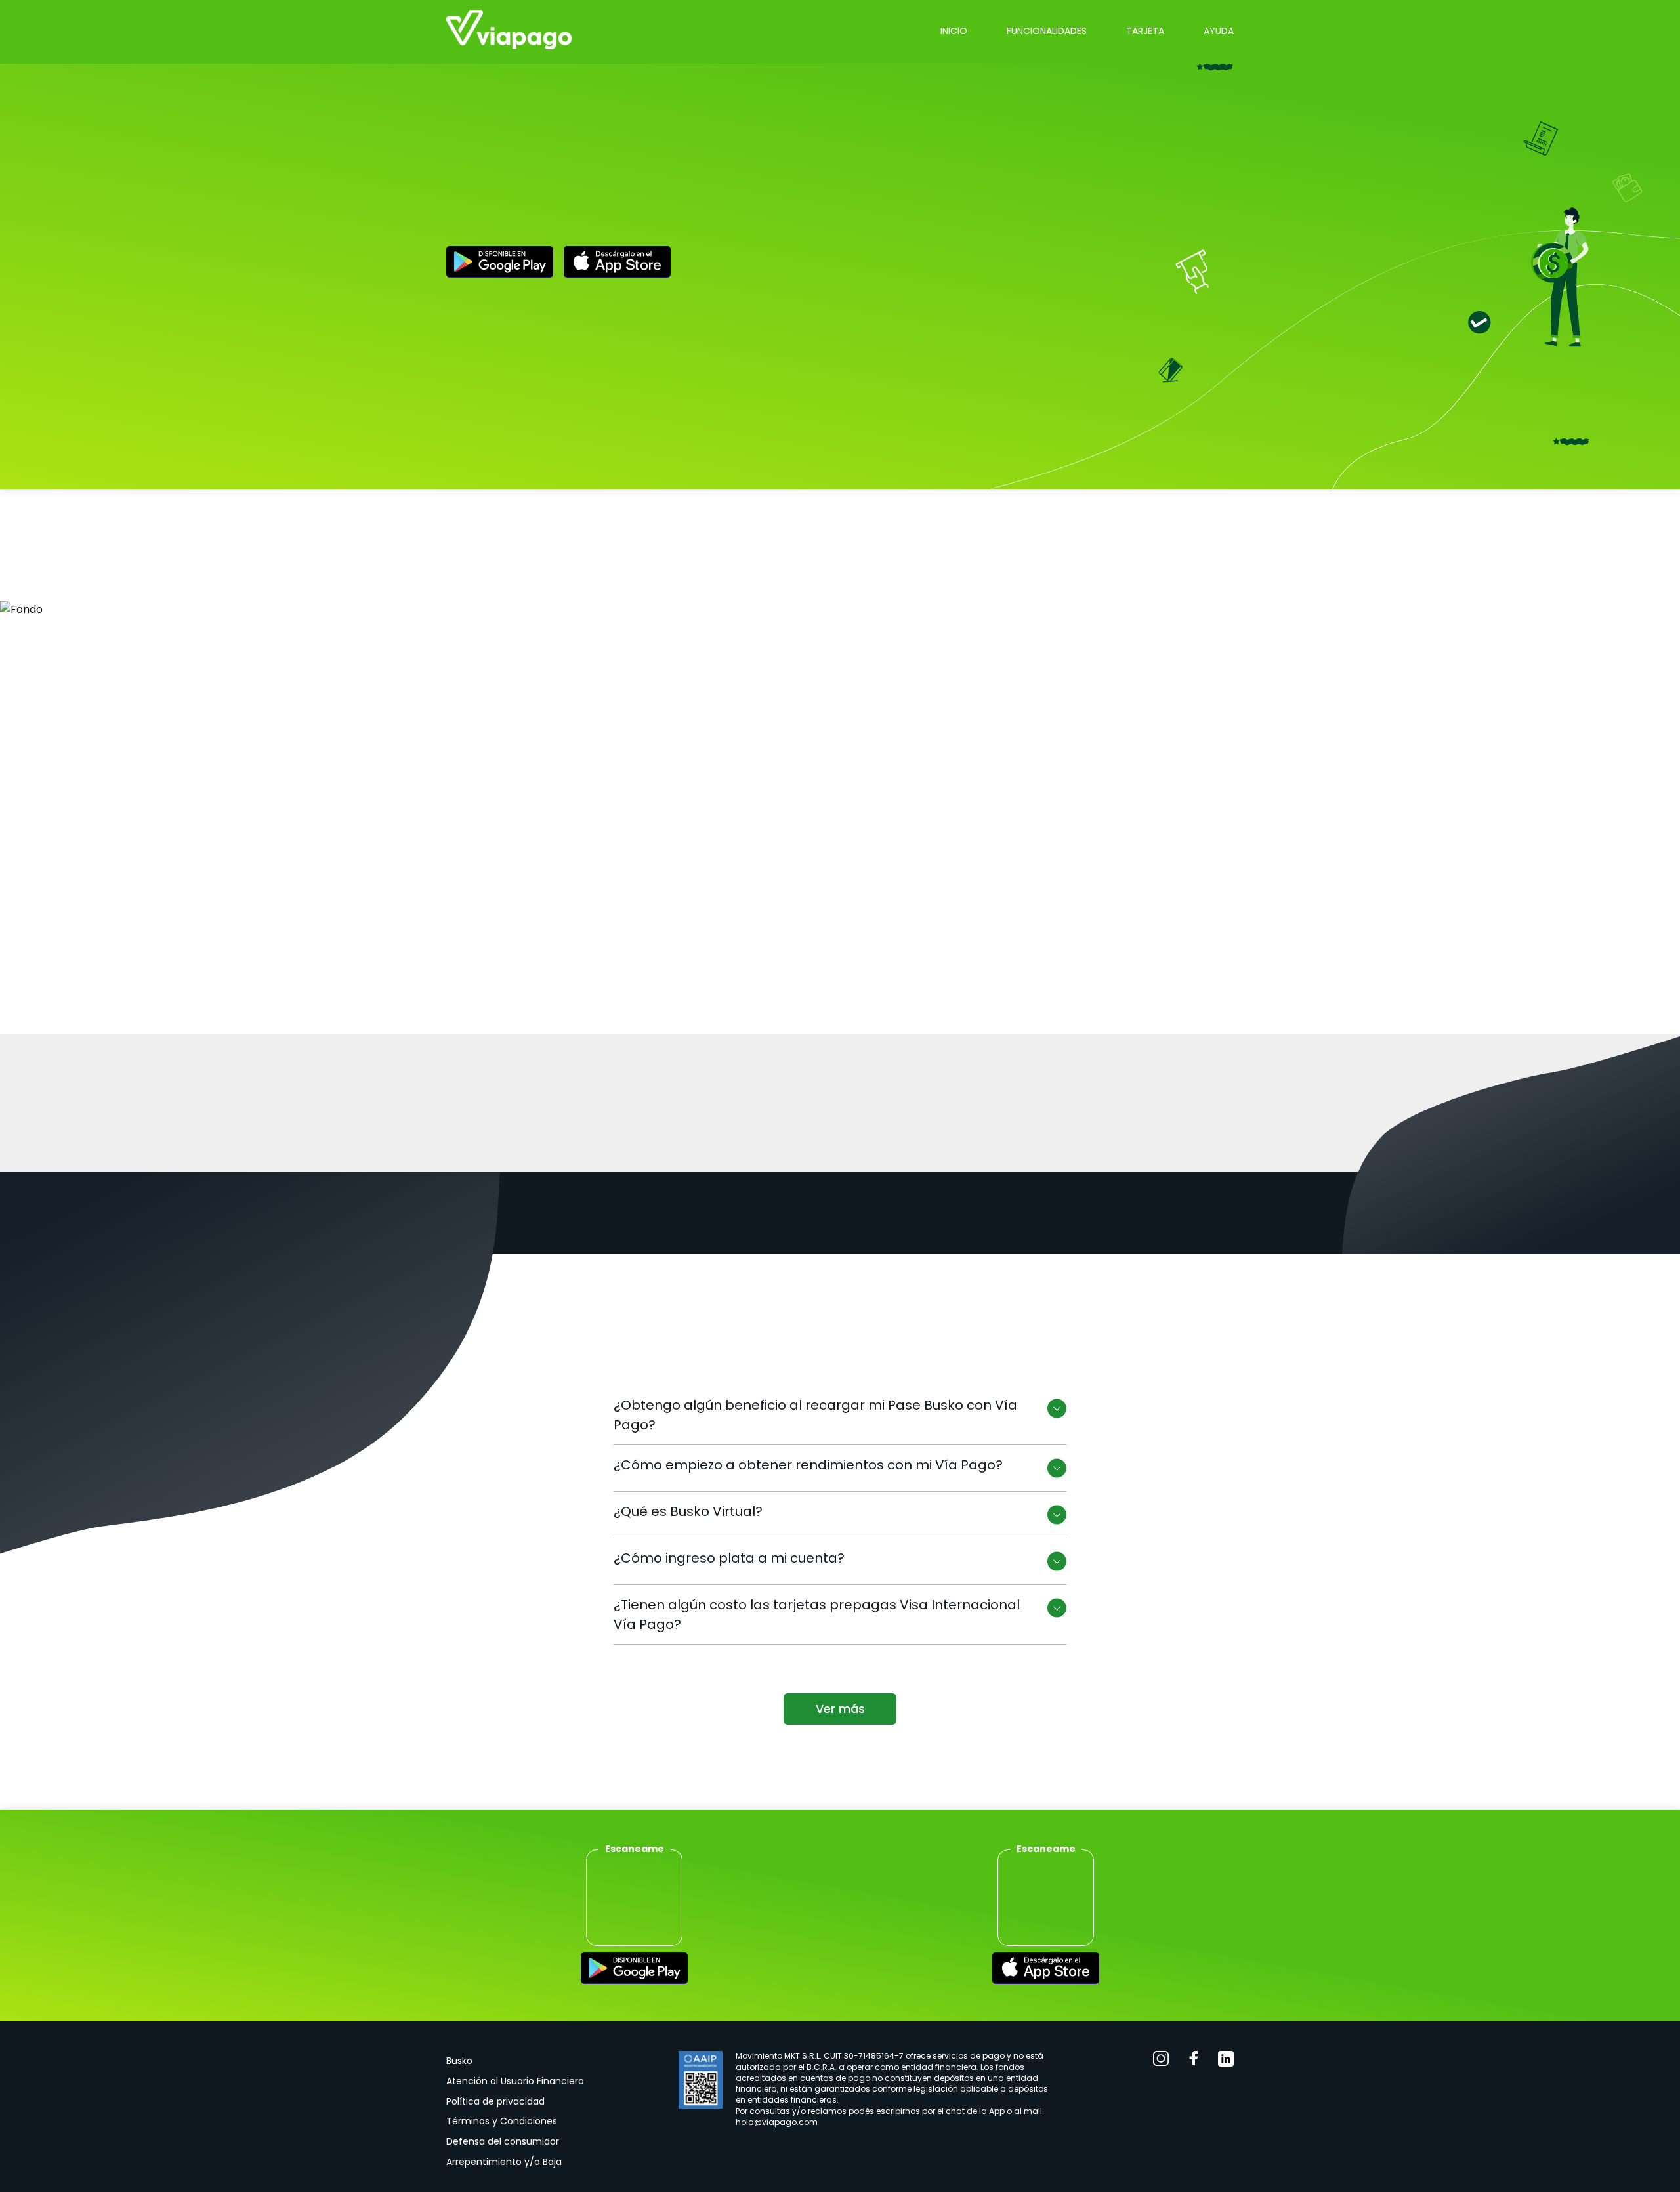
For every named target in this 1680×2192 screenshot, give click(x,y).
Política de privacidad (495, 2101)
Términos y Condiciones (502, 2121)
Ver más (840, 1709)
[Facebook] (1194, 2061)
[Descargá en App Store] (617, 264)
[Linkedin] (1226, 2061)
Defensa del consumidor (503, 2141)
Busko (459, 2061)
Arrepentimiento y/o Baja (504, 2162)
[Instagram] (1161, 2061)
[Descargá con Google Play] (500, 264)
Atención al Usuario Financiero (515, 2081)
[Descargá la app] (634, 1971)
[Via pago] (509, 32)
